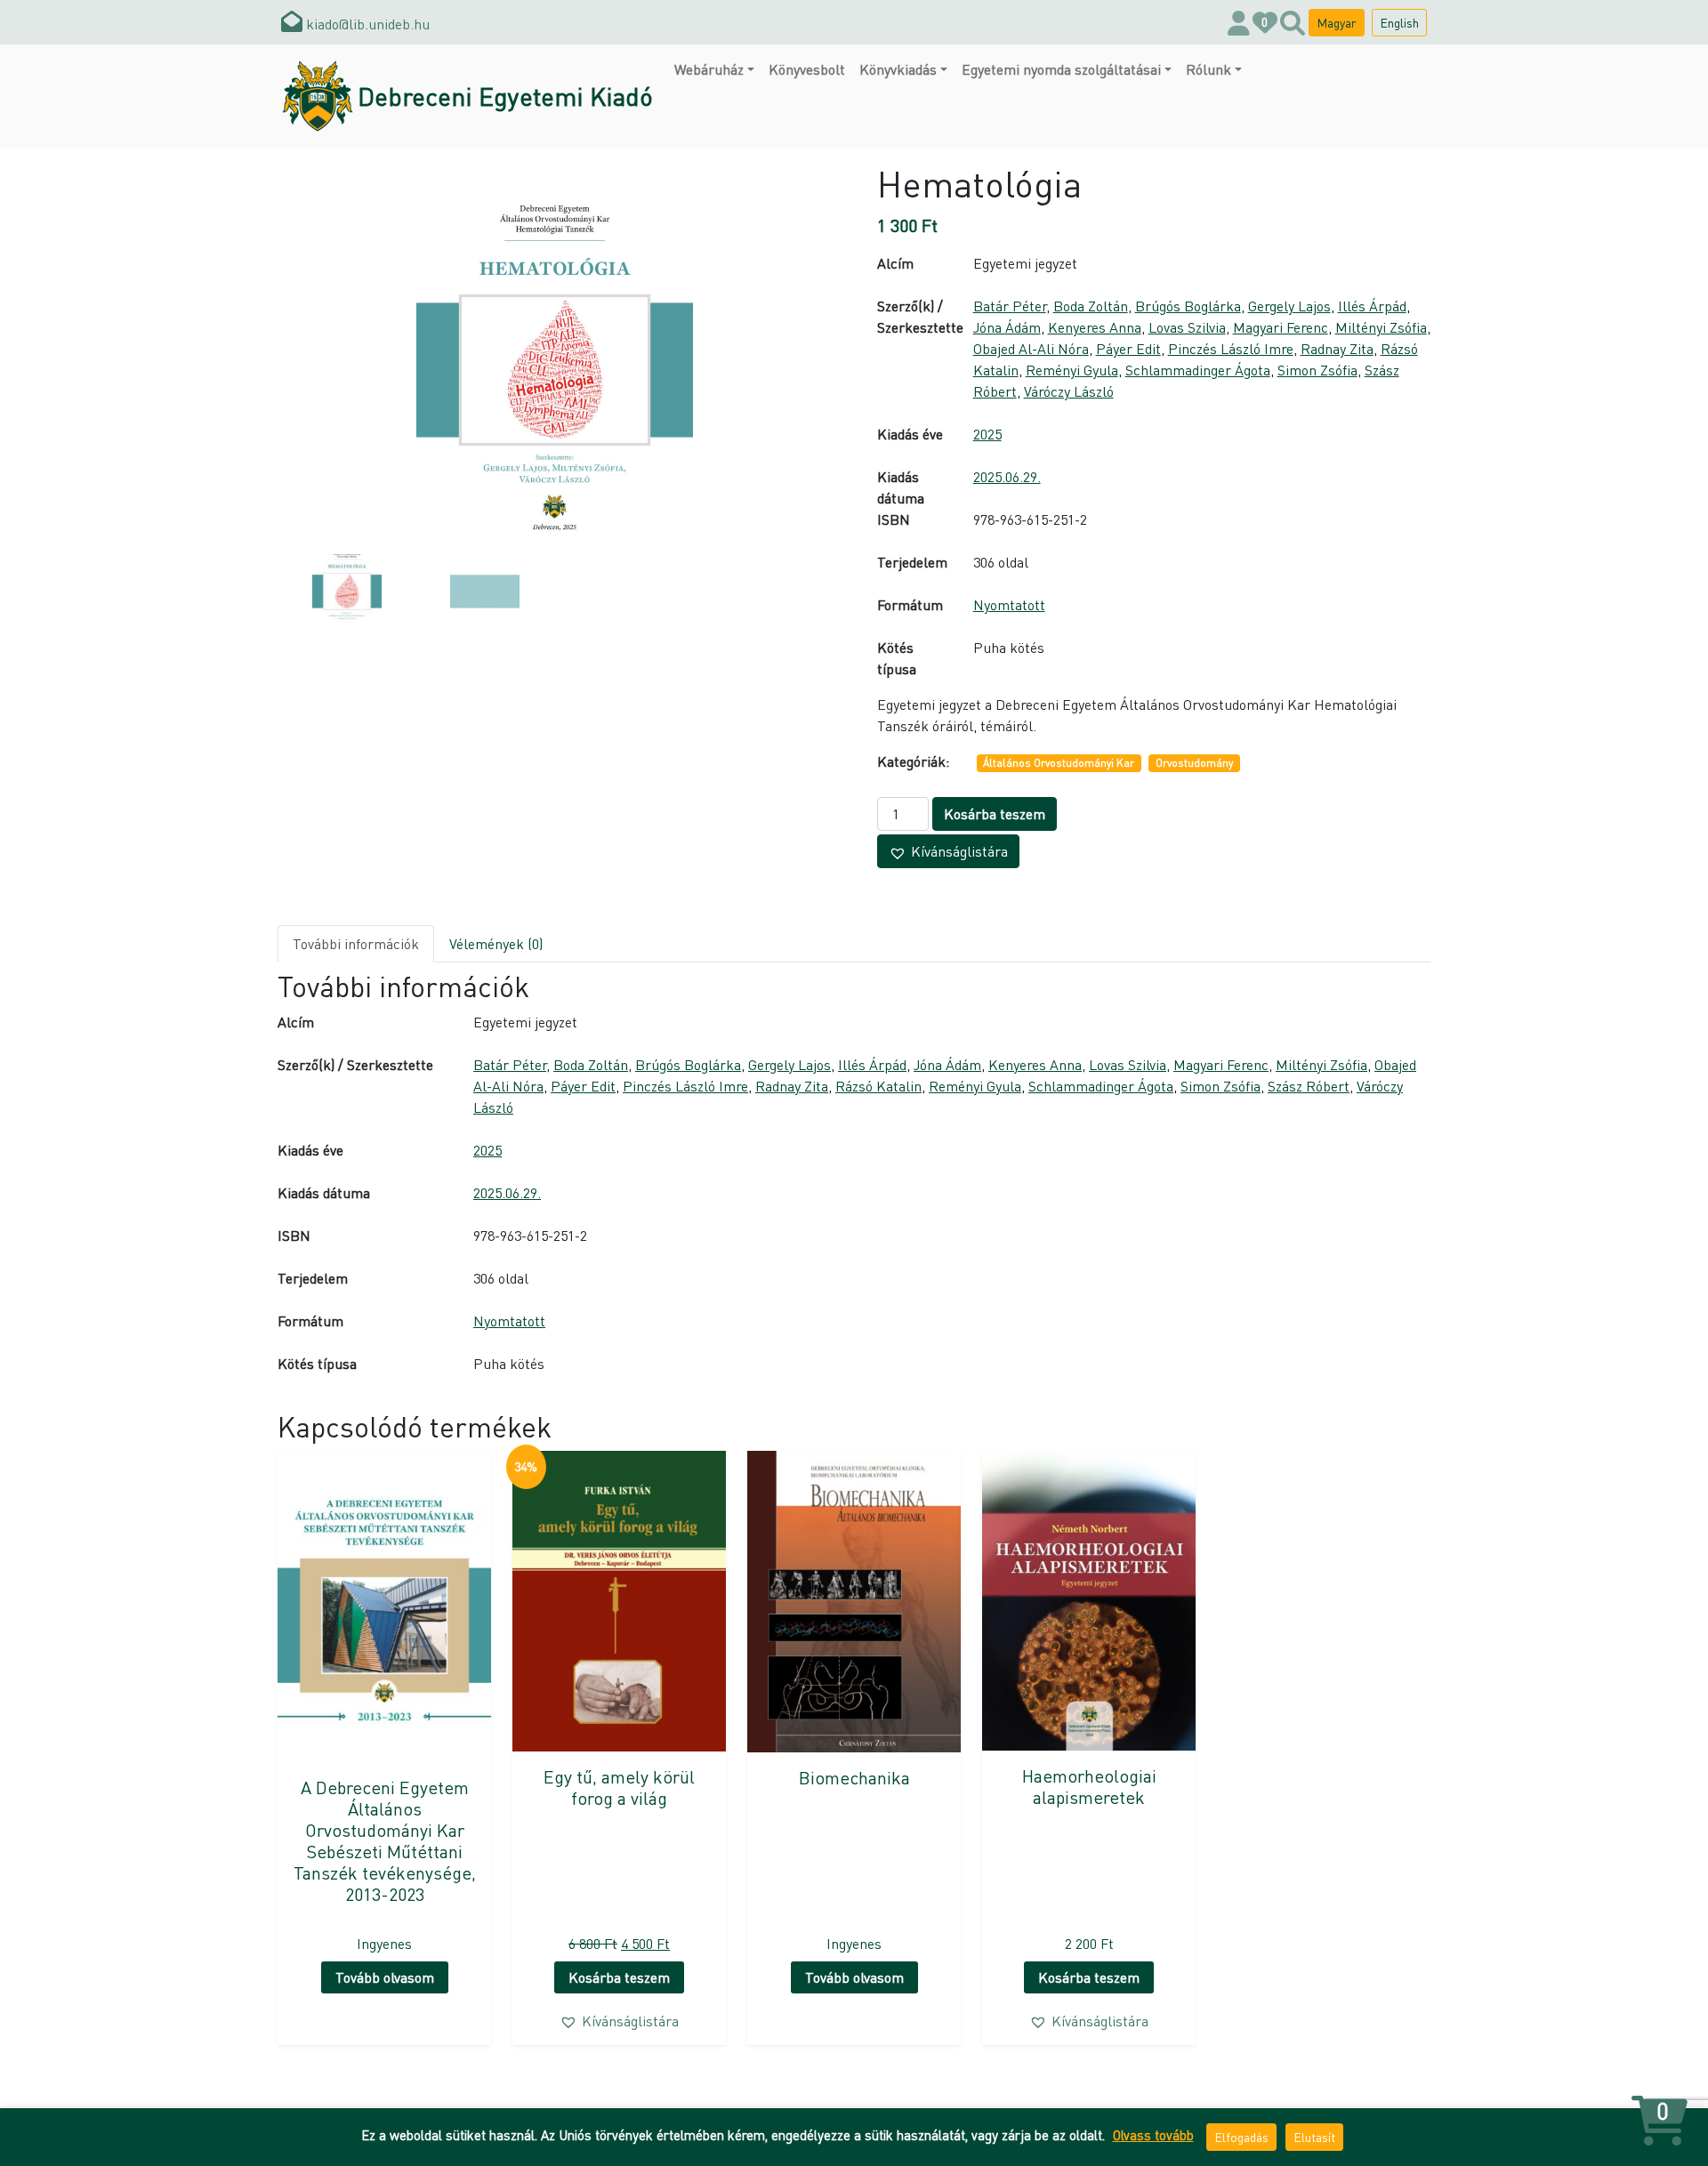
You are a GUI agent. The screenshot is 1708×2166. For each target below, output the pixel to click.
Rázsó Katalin (878, 1086)
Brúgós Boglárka (1188, 306)
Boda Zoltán (1091, 306)
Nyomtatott (1009, 604)
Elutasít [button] (1314, 2137)
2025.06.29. (1007, 476)
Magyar (1337, 22)
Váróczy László (1069, 391)
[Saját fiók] (1239, 22)
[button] (948, 851)
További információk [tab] (356, 943)
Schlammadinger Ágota (1198, 370)
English (1399, 22)
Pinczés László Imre (1231, 348)
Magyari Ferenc (1281, 327)
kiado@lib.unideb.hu (366, 24)
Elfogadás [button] (1241, 2137)
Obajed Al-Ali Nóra (1031, 348)
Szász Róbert (1309, 1086)
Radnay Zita (1337, 348)
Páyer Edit (1128, 348)
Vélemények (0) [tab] (496, 943)
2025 (987, 434)
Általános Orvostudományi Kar (1059, 763)
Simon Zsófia (1317, 370)
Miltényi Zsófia (1381, 327)
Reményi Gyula (1072, 370)
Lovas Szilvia (1187, 327)
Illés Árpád (1372, 306)
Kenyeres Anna (1095, 327)
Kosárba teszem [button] (619, 1977)
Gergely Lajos (1289, 306)
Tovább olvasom (385, 1977)
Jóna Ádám (1007, 327)
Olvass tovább (1153, 2135)
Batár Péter (1010, 306)
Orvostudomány (1194, 763)
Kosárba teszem (995, 813)
